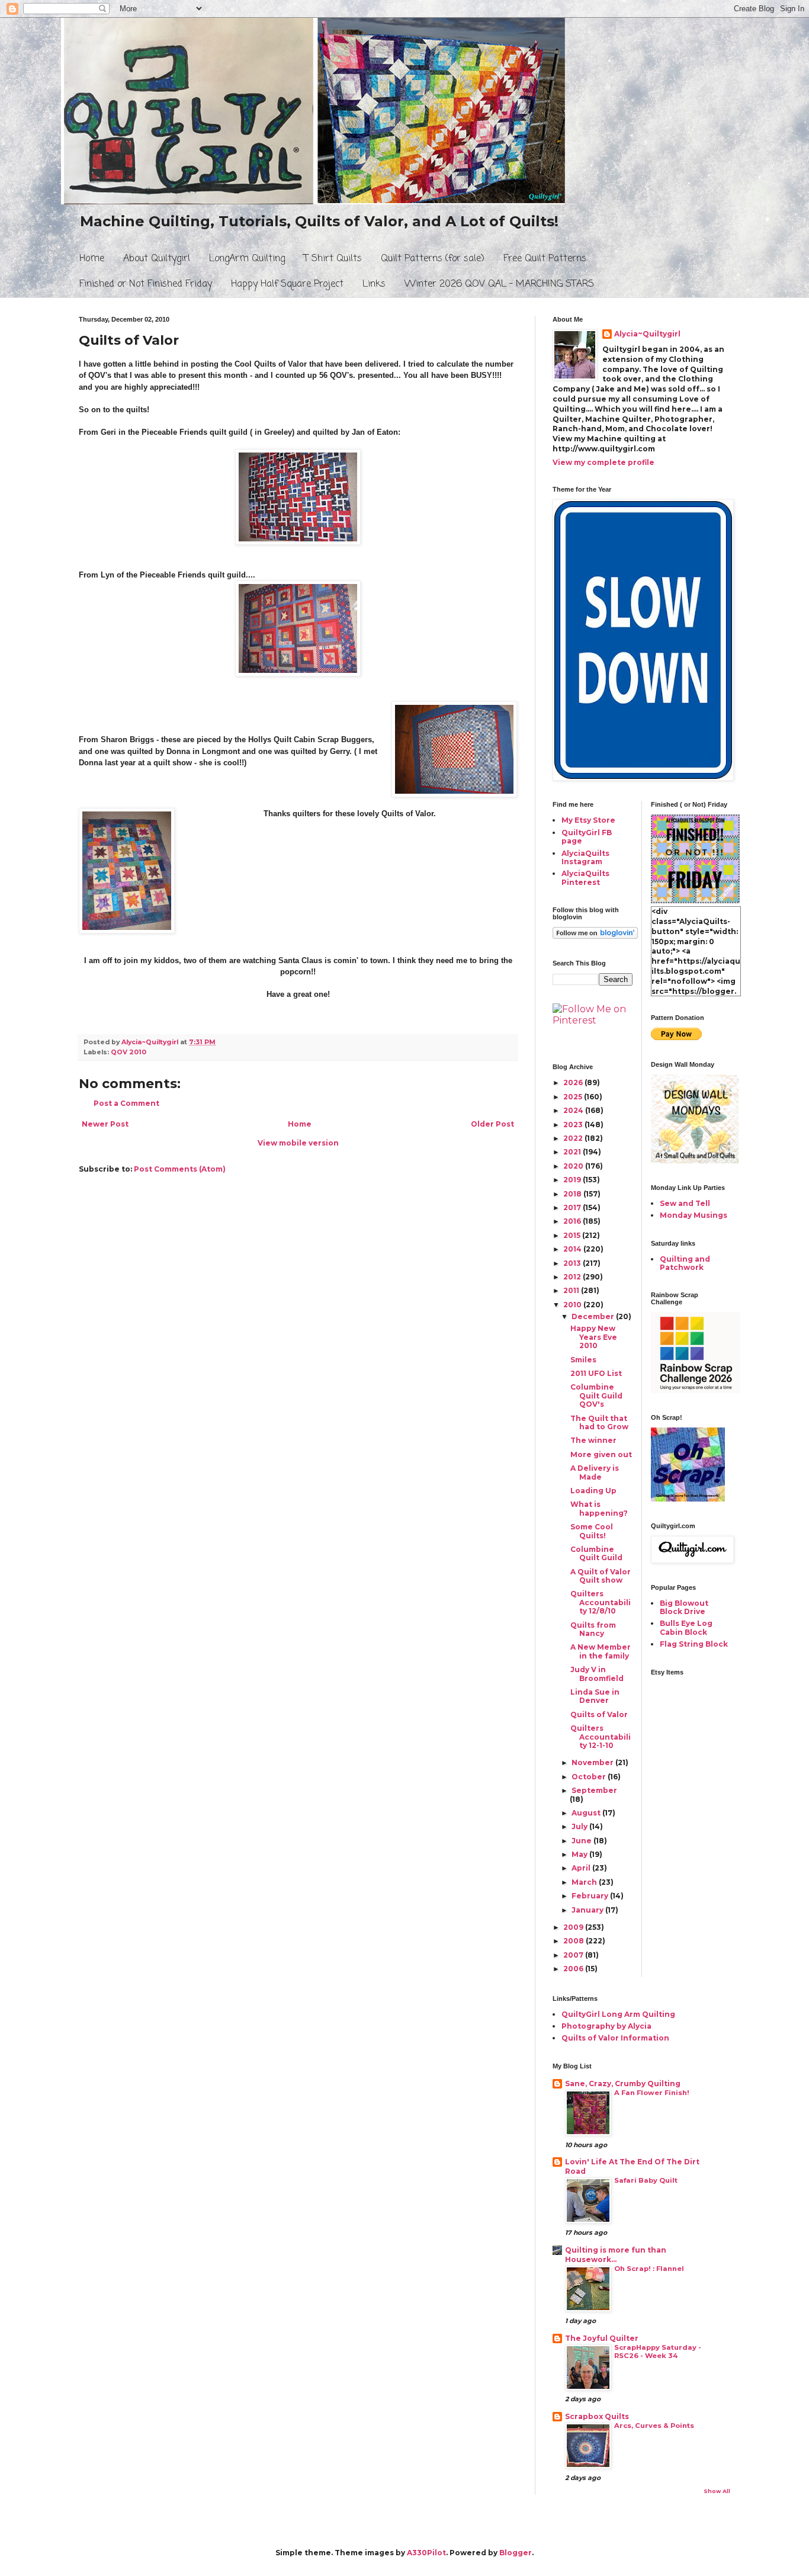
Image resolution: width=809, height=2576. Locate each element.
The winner (593, 1440)
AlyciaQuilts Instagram (585, 857)
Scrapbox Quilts (597, 2416)
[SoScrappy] (695, 1390)
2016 (573, 1221)
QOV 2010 (129, 1052)
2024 (574, 1110)
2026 (574, 1082)
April (582, 1868)
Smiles (583, 1360)
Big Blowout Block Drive (684, 1607)
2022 (574, 1138)
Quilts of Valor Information (615, 2038)
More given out (601, 1454)
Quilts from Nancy (593, 1629)
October (590, 1777)
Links (374, 284)
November (593, 1762)
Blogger (516, 2553)
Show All (717, 2491)
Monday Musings (694, 1215)
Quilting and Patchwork (685, 1263)
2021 (573, 1152)
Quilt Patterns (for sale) (433, 259)
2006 (574, 1969)
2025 (574, 1097)
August (587, 1813)
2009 (574, 1927)
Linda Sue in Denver (595, 1696)
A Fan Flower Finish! (652, 2093)
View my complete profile (603, 462)
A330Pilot (426, 2553)
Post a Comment (126, 1103)
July (580, 1826)
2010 (573, 1305)
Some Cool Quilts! (592, 1531)
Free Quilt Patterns (545, 259)
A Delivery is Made (595, 1472)
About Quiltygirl (157, 259)
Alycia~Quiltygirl (647, 334)
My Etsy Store (588, 820)
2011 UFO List (596, 1373)
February (591, 1896)
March (585, 1882)
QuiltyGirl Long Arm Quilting (618, 2014)
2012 (573, 1277)
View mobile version (298, 1143)
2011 (572, 1290)
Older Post (492, 1124)
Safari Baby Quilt (646, 2180)
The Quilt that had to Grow (599, 1422)
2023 (574, 1125)
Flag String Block (694, 1644)
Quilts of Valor (599, 1714)
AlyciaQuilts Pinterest (585, 878)
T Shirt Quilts (333, 259)
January (588, 1910)
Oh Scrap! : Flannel (649, 2269)
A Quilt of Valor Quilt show (601, 1576)
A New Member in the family (601, 1651)
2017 (573, 1207)
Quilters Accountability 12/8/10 (601, 1602)
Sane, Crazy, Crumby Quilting (623, 2083)
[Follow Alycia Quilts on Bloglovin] (595, 936)
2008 (574, 1941)
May (580, 1854)
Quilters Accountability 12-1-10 (601, 1737)
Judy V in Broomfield (597, 1674)
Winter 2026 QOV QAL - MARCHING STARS (499, 284)
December (594, 1316)
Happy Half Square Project (287, 284)
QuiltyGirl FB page (587, 837)
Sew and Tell (685, 1203)
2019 (573, 1180)
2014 (573, 1249)
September (594, 1790)
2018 (573, 1194)
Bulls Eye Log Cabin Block (686, 1627)
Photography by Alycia (606, 2026)
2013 (573, 1263)
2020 (574, 1166)
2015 (573, 1235)
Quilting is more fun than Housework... (616, 2255)
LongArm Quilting (247, 259)
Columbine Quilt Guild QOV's (596, 1396)
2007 (574, 1955)
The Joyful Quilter (602, 2338)
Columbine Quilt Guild (596, 1553)
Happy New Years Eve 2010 (594, 1337)
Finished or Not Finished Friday (146, 284)
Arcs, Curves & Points (654, 2426)
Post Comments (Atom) (180, 1169)
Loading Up (593, 1491)
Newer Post (105, 1124)
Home (92, 259)
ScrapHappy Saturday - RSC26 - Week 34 (658, 2352)
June (582, 1841)
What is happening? (599, 1508)
